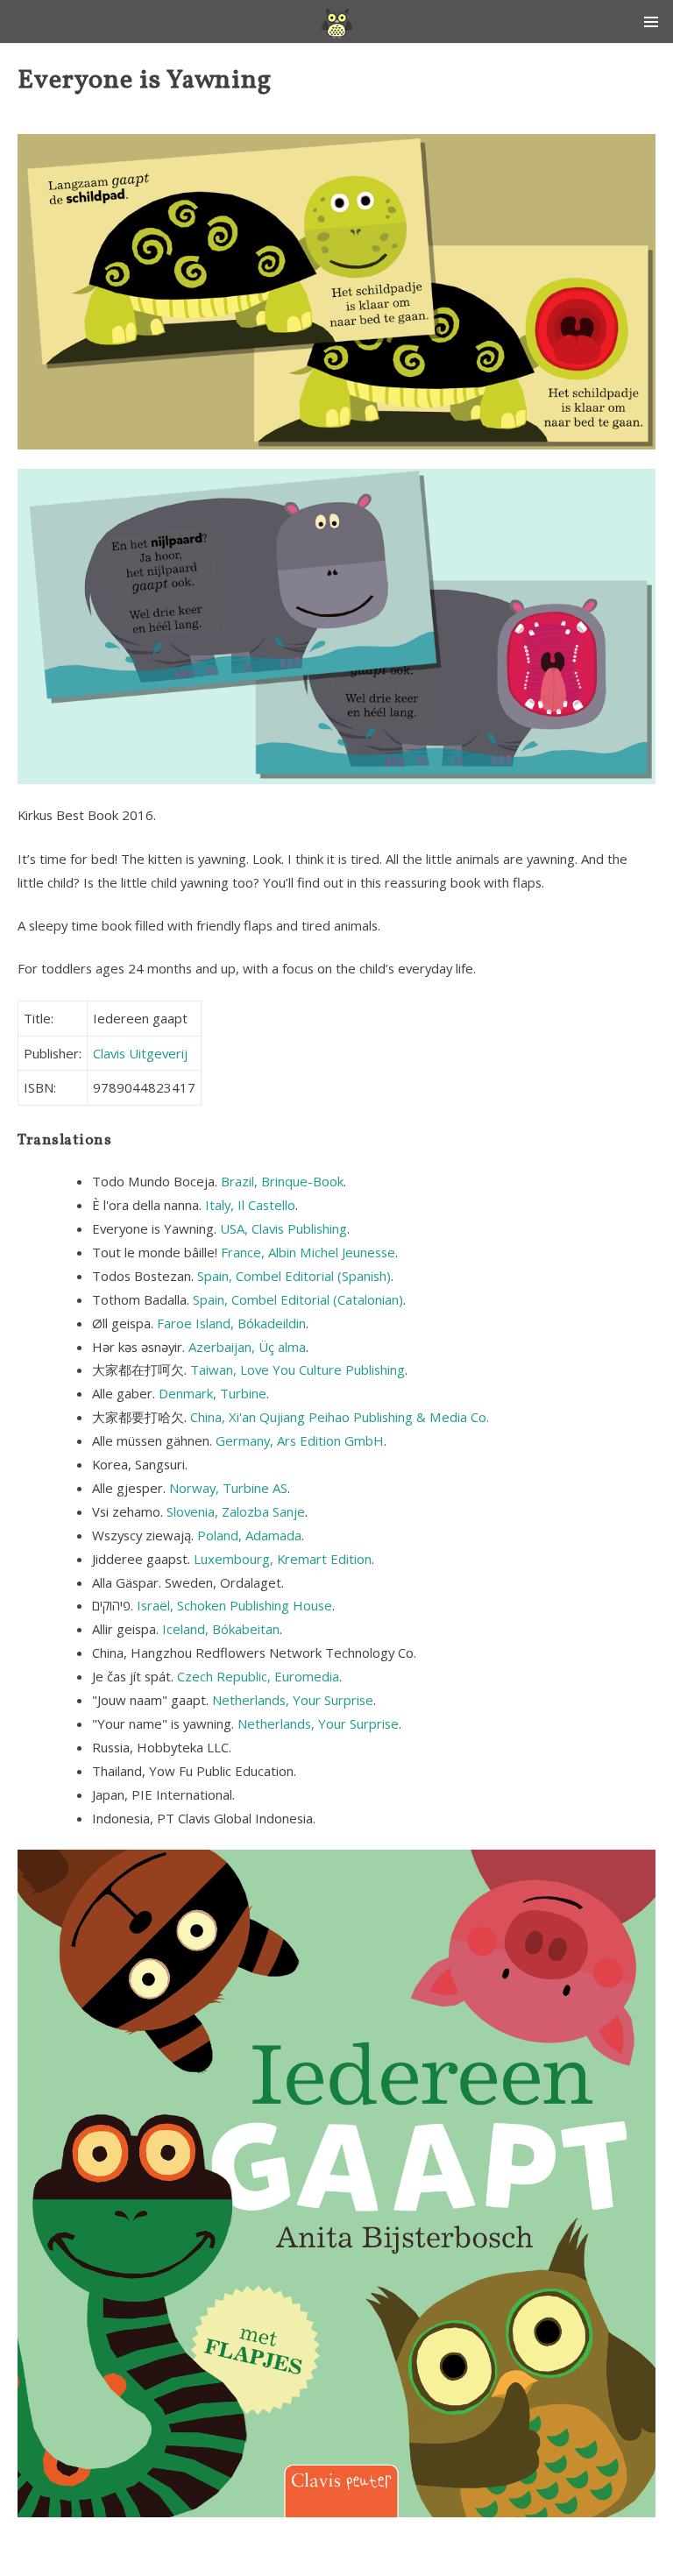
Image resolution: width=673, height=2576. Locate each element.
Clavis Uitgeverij (140, 1053)
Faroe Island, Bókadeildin (231, 1323)
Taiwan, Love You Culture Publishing (298, 1369)
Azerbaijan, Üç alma (247, 1347)
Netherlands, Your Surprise (293, 1700)
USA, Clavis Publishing (283, 1228)
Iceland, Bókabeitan (221, 1629)
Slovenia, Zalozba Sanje (236, 1511)
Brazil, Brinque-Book (282, 1181)
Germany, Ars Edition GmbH (300, 1440)
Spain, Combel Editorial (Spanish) (294, 1276)
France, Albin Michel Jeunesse (308, 1252)
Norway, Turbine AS (228, 1488)
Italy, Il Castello (250, 1205)
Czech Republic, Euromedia (258, 1676)
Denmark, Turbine (213, 1393)
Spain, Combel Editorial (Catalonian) (298, 1299)
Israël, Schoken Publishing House (234, 1605)
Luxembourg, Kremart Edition (283, 1559)
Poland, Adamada (249, 1535)
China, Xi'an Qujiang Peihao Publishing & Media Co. (340, 1417)
